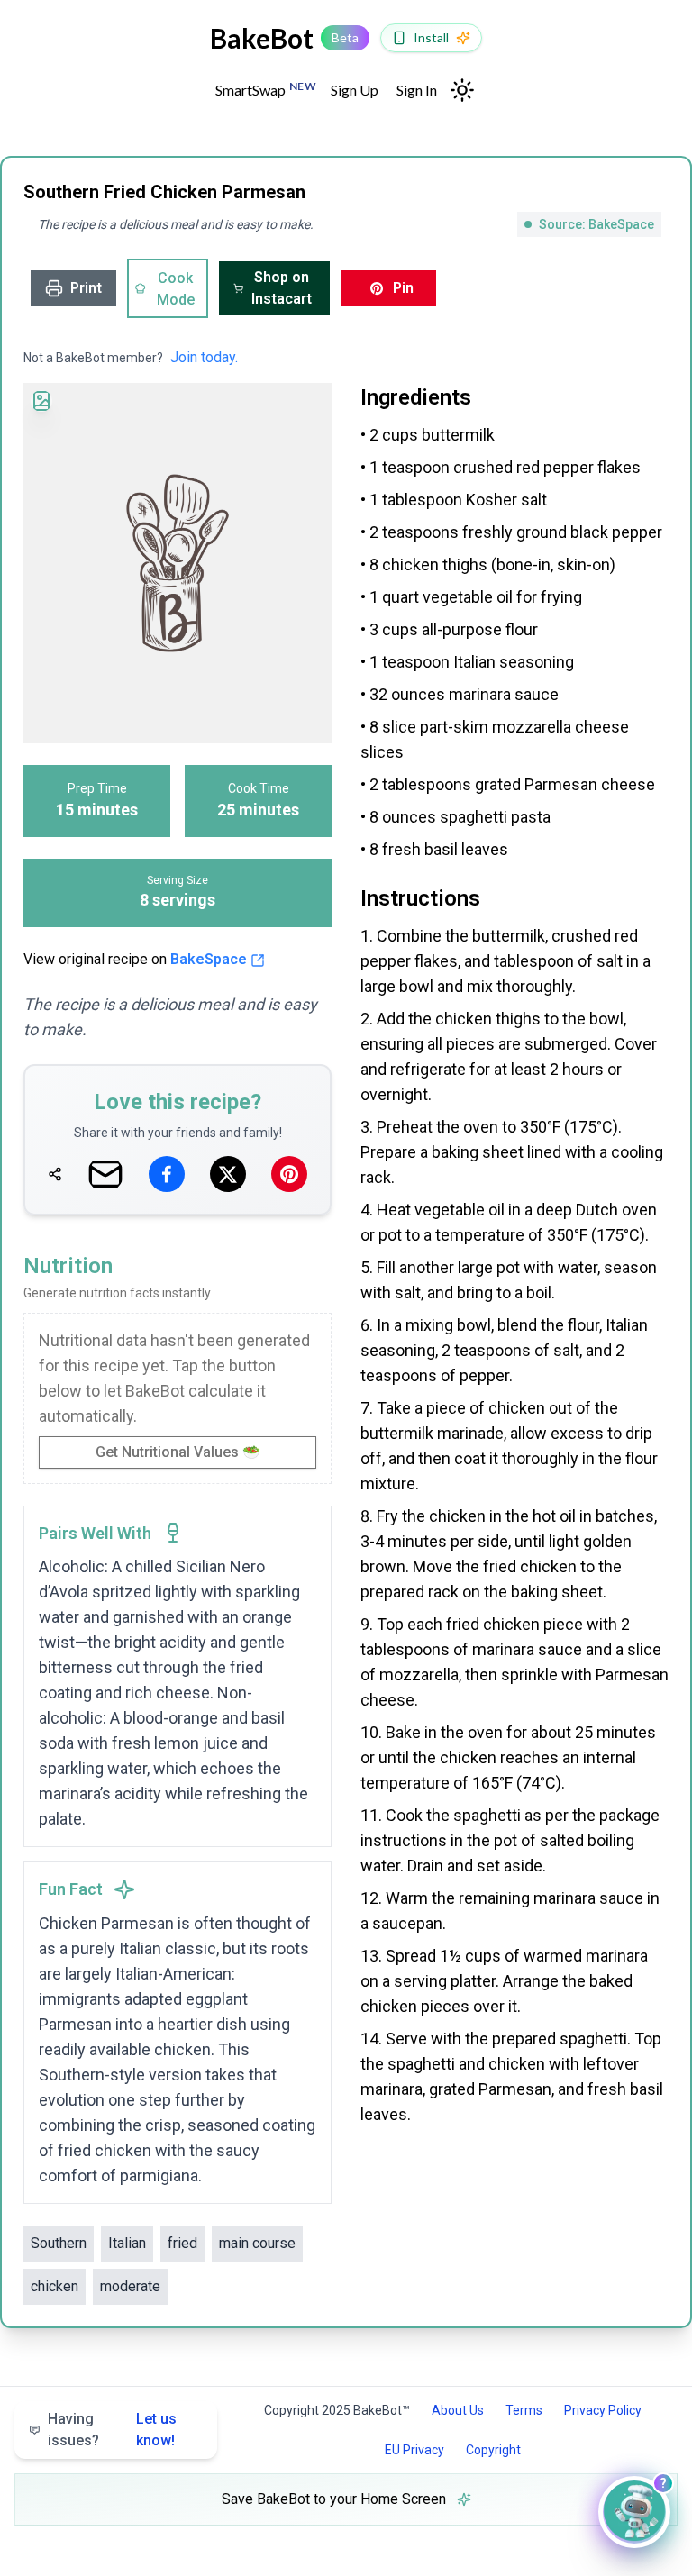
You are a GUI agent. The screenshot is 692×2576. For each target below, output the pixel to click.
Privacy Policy (603, 2410)
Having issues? (112, 2430)
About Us (458, 2410)
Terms (524, 2410)
